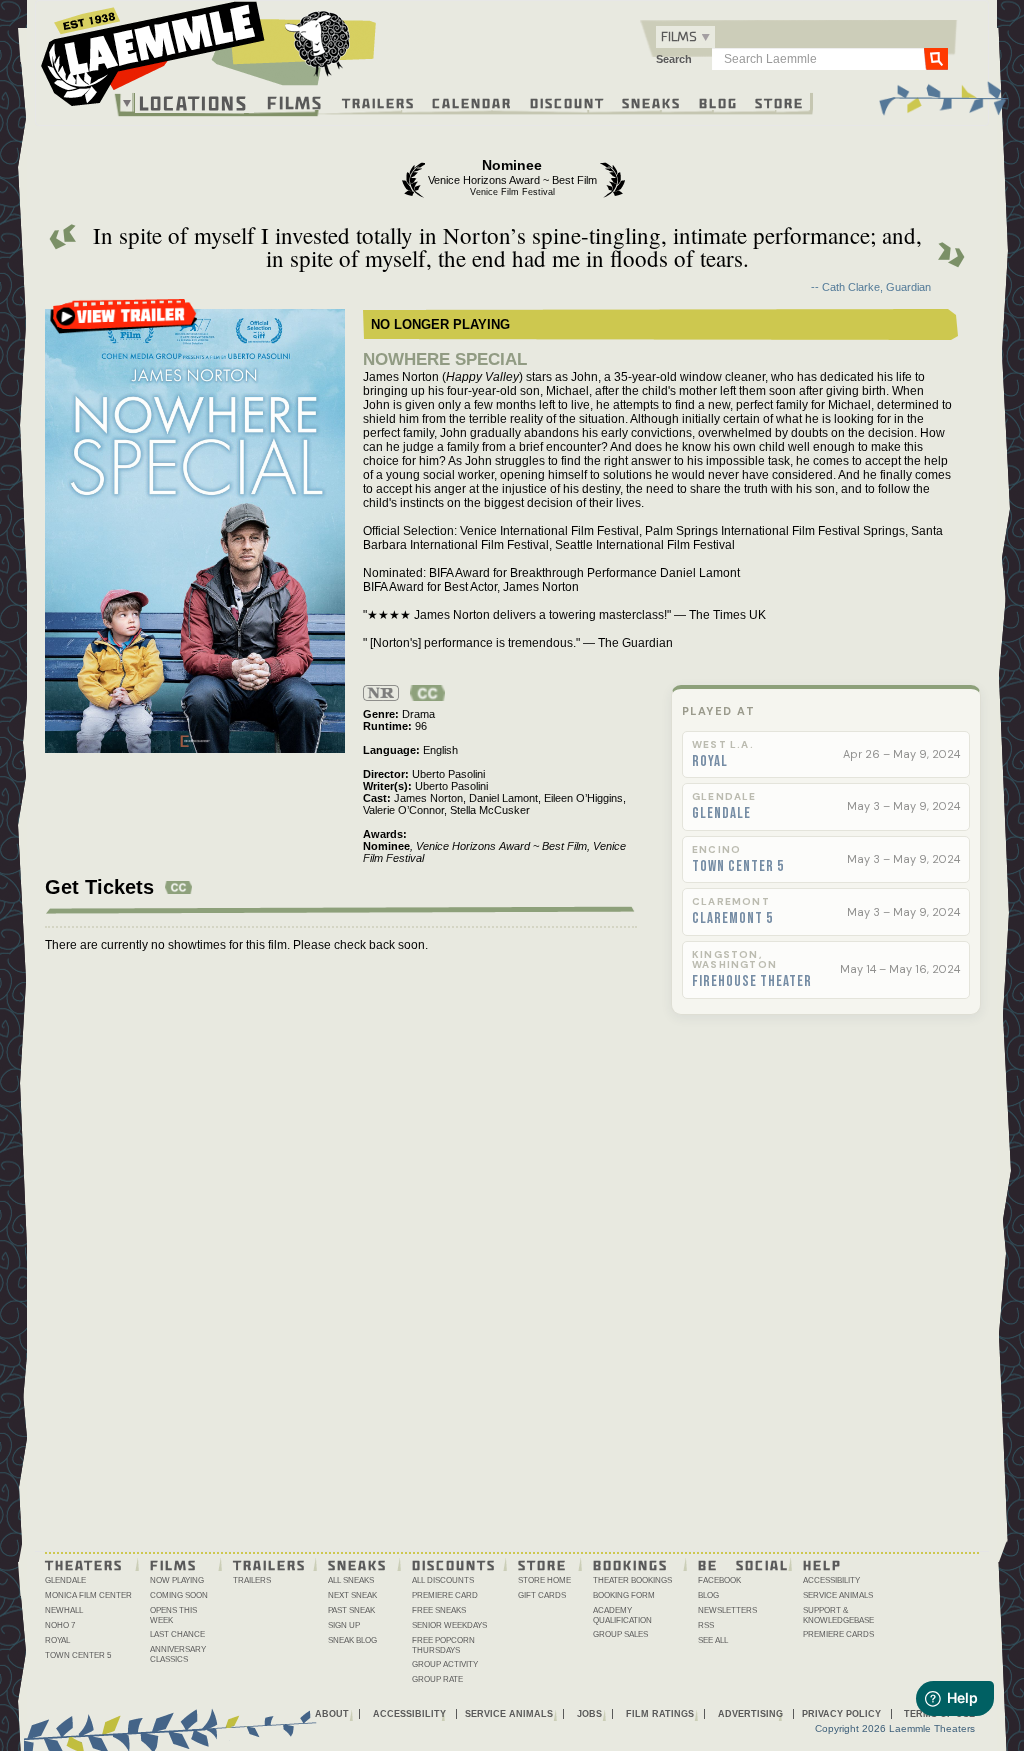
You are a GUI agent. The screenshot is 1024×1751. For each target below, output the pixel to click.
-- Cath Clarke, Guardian (871, 287)
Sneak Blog (352, 1640)
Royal (710, 762)
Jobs (589, 1714)
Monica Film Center (88, 1595)
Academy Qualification (622, 1615)
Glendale (721, 814)
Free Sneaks (439, 1610)
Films (295, 100)
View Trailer (124, 322)
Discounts (454, 1564)
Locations (193, 103)
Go (936, 58)
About (332, 1714)
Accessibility (831, 1580)
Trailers (378, 102)
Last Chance (177, 1634)
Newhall (64, 1610)
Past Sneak (351, 1610)
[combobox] (685, 37)
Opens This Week (173, 1615)
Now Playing (177, 1580)
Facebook (719, 1580)
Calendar (472, 102)
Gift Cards (542, 1595)
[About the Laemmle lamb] (318, 42)
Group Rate (437, 1679)
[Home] (209, 59)
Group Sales (620, 1634)
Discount (567, 102)
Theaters (84, 1564)
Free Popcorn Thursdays (443, 1645)
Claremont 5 (732, 919)
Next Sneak (352, 1595)
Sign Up (344, 1625)
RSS (706, 1625)
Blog (718, 102)
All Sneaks (351, 1580)
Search (674, 59)
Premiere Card (445, 1595)
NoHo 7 (60, 1625)
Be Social (743, 1564)
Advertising (750, 1714)
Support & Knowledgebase (838, 1615)
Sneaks (651, 102)
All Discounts (443, 1580)
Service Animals (838, 1595)
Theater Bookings (632, 1580)
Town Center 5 (738, 867)
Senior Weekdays (449, 1625)
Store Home (544, 1580)
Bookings (630, 1564)
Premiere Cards (838, 1634)
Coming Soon (179, 1595)
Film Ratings (660, 1714)
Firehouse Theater (752, 982)
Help (822, 1564)
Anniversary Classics (178, 1654)
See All (713, 1640)
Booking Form (624, 1595)
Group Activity (445, 1664)
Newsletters (727, 1610)
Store (779, 102)
